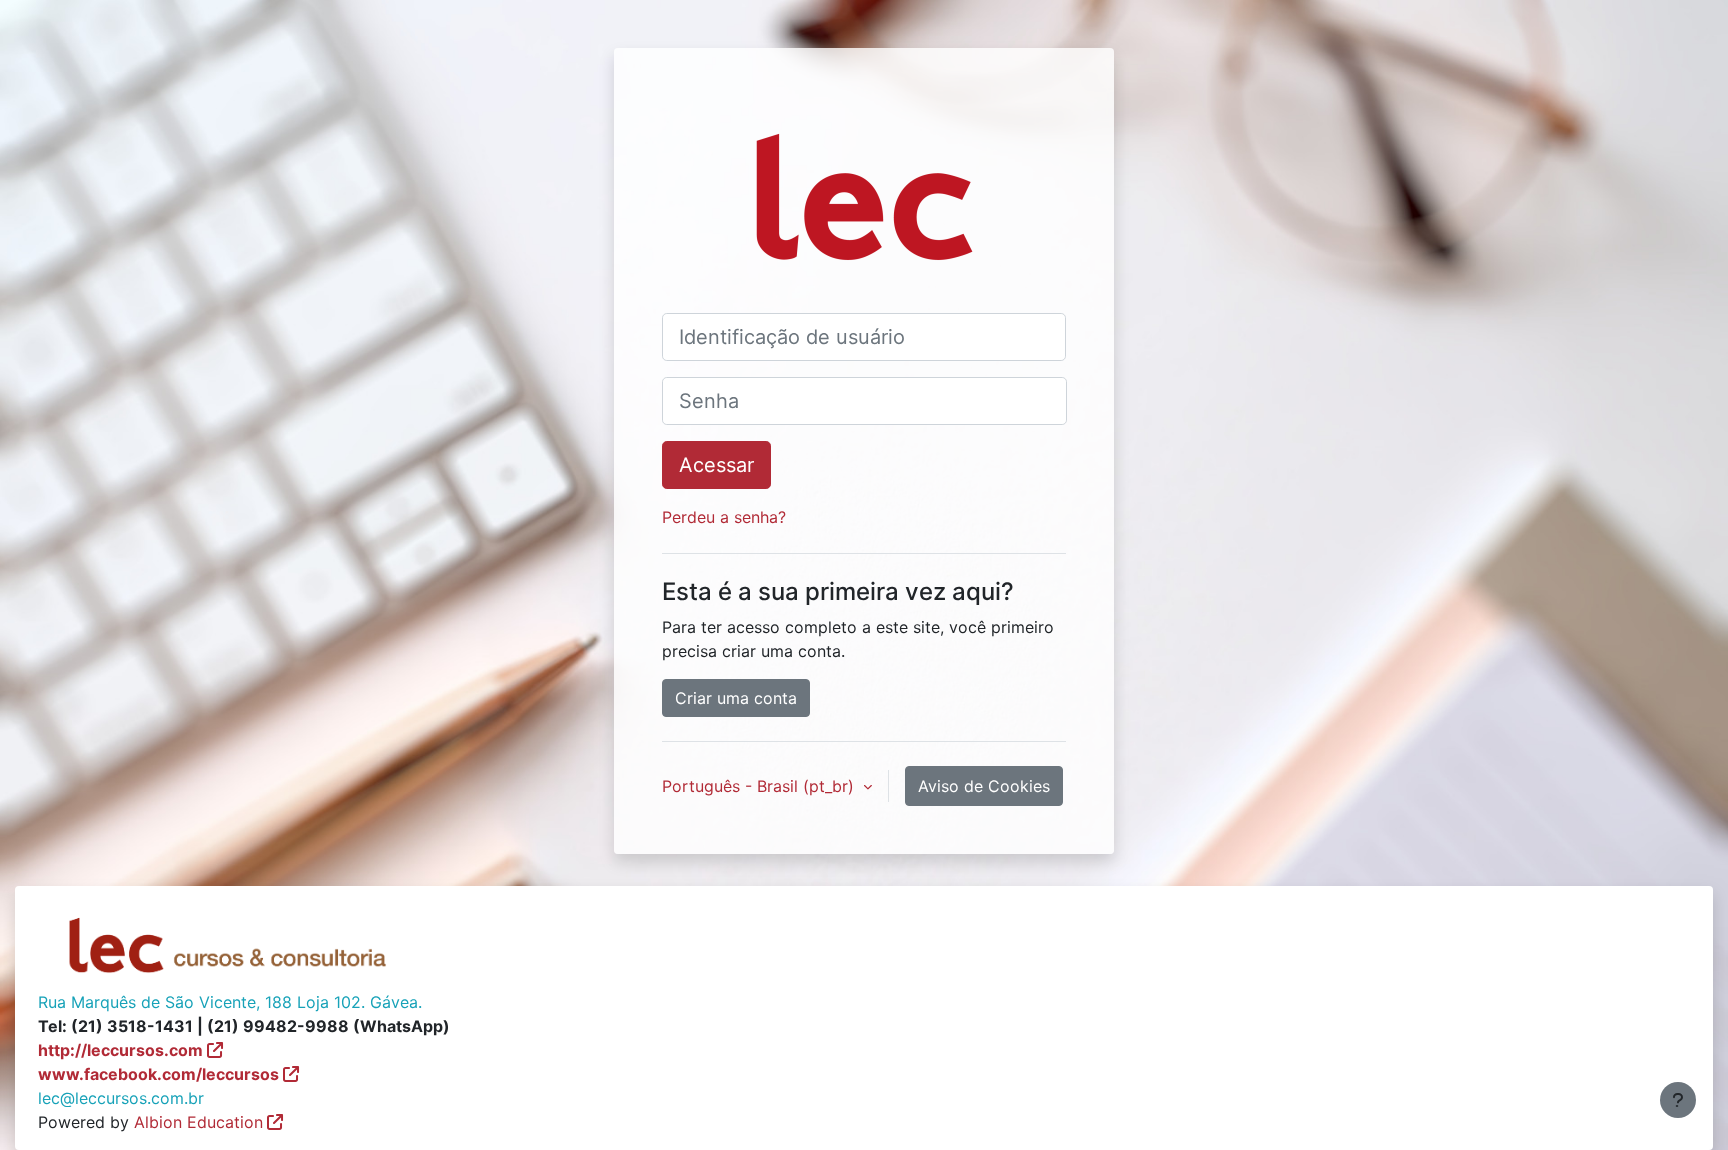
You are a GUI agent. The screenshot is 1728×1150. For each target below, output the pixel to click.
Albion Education (198, 1122)
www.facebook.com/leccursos (158, 1074)
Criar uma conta (736, 698)
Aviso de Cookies (984, 786)
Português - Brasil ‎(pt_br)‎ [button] (760, 786)
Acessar (716, 465)
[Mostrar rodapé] (1678, 1100)
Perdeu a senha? (724, 517)
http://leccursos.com (120, 1050)
